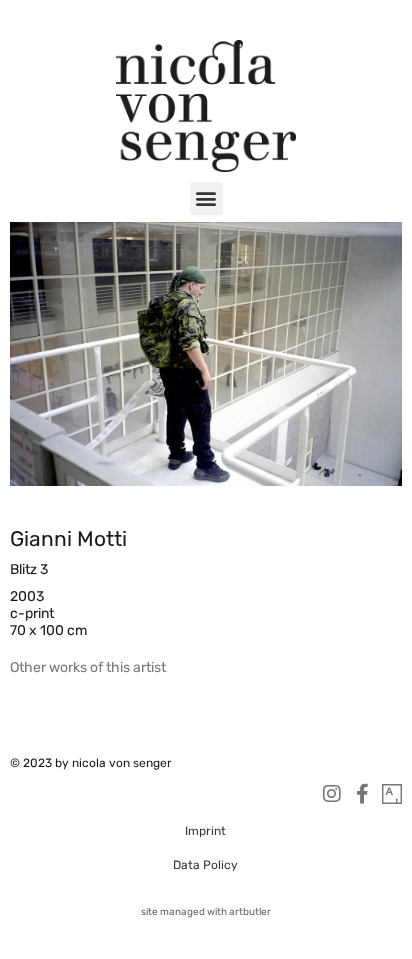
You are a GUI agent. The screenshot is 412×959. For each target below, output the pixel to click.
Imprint (205, 831)
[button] (206, 198)
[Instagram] (332, 794)
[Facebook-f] (362, 794)
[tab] (88, 667)
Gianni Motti (68, 538)
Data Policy (205, 865)
